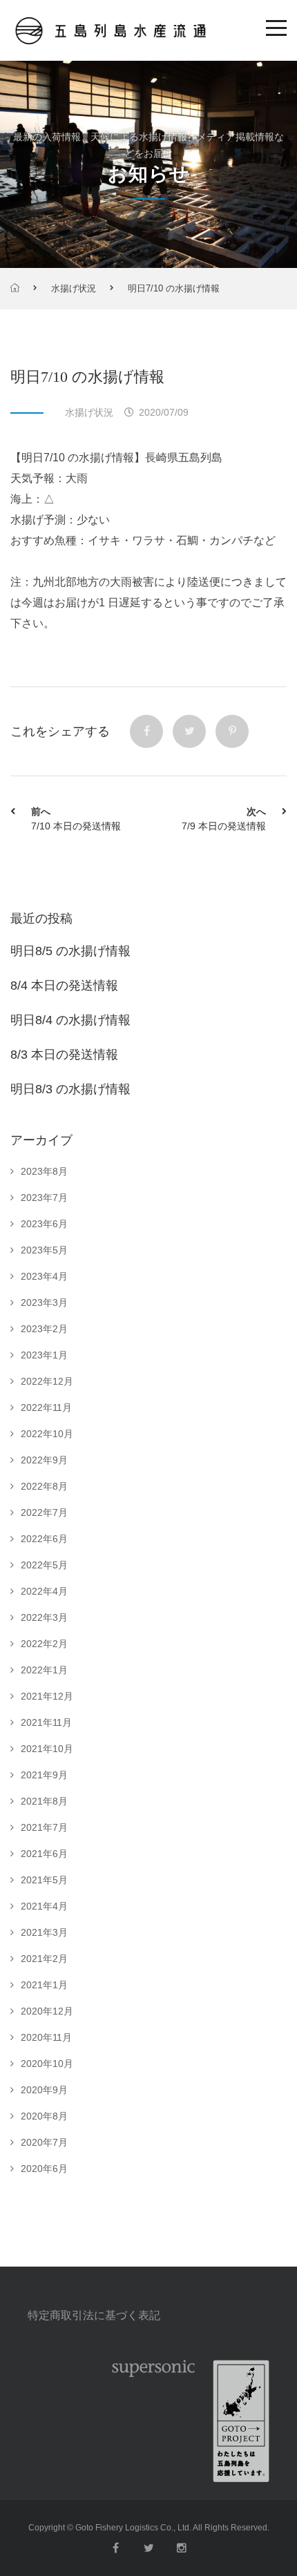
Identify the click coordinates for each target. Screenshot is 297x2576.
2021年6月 (44, 1854)
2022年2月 (44, 1644)
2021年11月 (46, 1722)
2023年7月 (44, 1198)
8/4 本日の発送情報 (64, 986)
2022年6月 (44, 1539)
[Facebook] (146, 731)
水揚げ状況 (74, 288)
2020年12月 (47, 2011)
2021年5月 (44, 1880)
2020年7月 (44, 2142)
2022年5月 (44, 1565)
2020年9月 (44, 2090)
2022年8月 (44, 1486)
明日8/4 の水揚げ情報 (70, 1020)
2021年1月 (44, 1985)
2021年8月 (44, 1801)
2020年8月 (44, 2116)
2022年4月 (44, 1591)
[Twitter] (189, 731)
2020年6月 (44, 2169)
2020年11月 (46, 2037)
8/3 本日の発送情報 (64, 1055)
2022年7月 (44, 1512)
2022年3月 (44, 1617)
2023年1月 (44, 1355)
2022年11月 (46, 1407)
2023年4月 (44, 1276)
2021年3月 (44, 1932)
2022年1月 (44, 1670)
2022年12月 (47, 1381)
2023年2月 (44, 1329)
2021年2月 (44, 1959)
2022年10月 (47, 1434)
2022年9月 (44, 1460)
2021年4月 (44, 1906)
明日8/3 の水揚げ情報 (70, 1089)
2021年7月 (44, 1827)
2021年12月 (47, 1696)
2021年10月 (47, 1749)
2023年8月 (44, 1171)
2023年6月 (44, 1224)
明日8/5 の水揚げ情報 (70, 951)
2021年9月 (44, 1775)
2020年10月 (47, 2064)
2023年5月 (44, 1250)
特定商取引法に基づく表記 (94, 2315)
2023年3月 (44, 1303)
